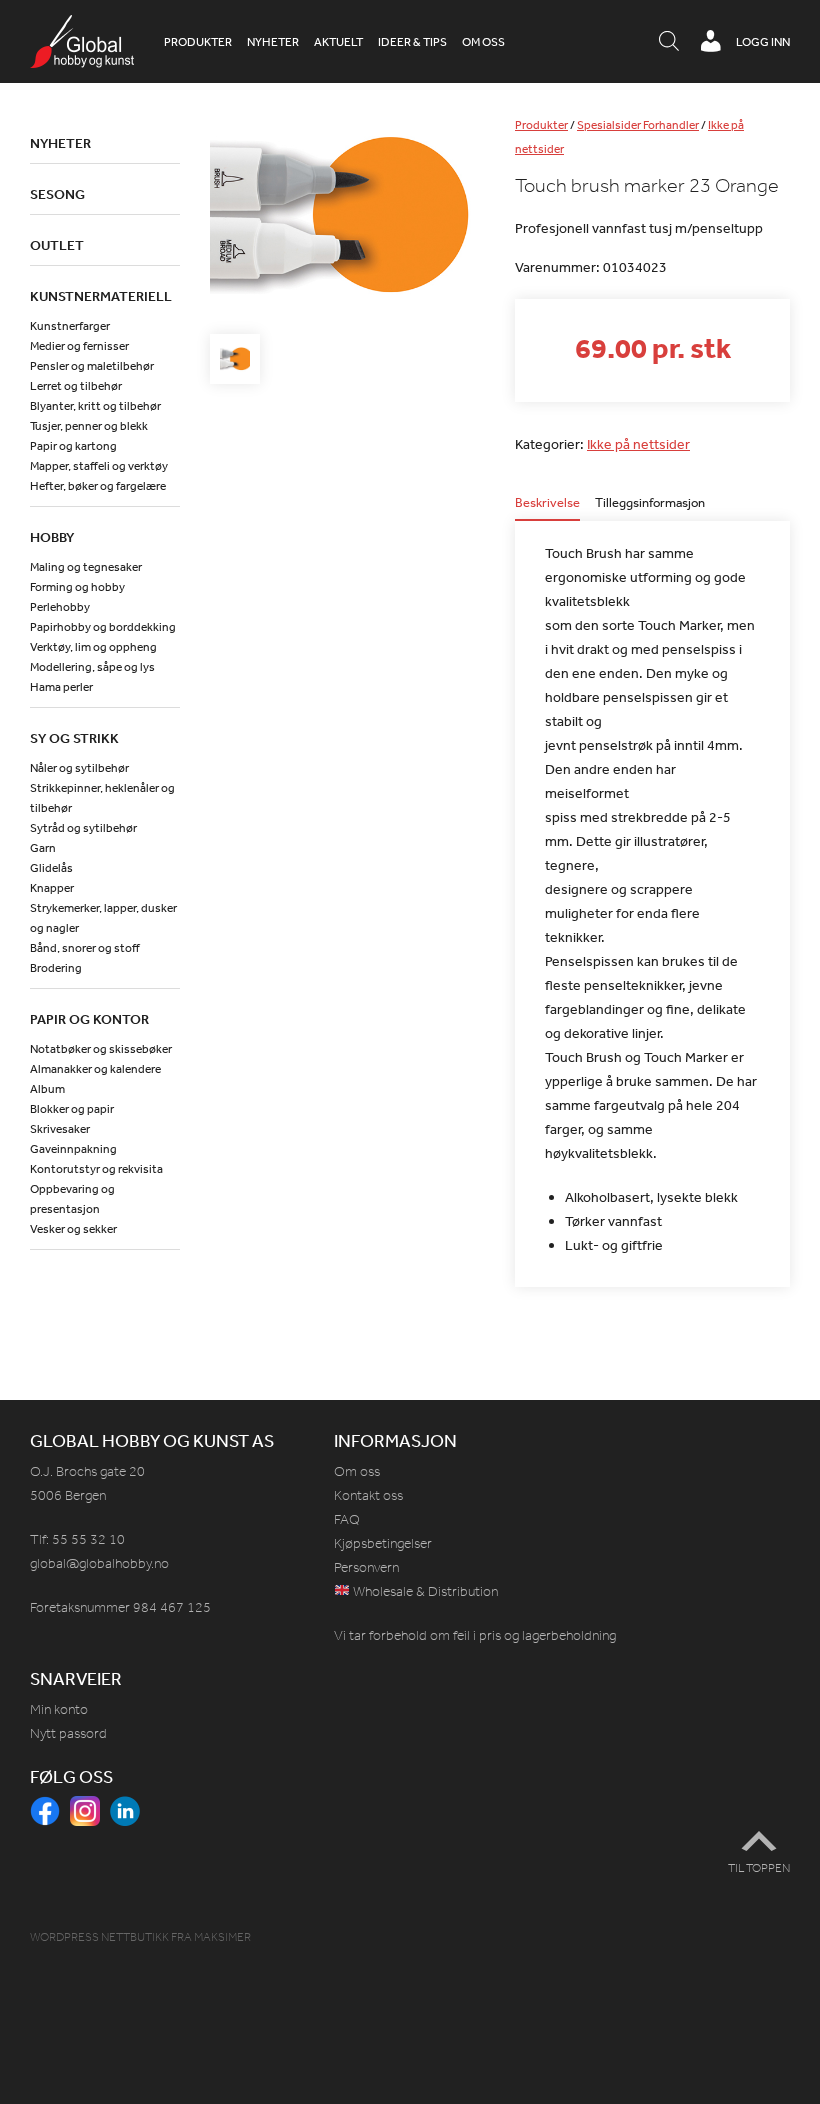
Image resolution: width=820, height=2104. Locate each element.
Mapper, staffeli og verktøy (99, 466)
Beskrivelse (547, 503)
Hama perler (61, 687)
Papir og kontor (89, 1019)
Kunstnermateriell (101, 296)
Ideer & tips (412, 42)
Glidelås (51, 868)
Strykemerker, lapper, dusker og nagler (103, 918)
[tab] (547, 508)
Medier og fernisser (79, 346)
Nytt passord (68, 1733)
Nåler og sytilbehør (79, 768)
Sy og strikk (74, 738)
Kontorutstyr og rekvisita (96, 1169)
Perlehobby (60, 607)
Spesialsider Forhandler (638, 125)
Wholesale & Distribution (424, 1591)
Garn (43, 848)
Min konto (59, 1709)
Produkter (198, 42)
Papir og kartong (73, 446)
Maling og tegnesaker (86, 567)
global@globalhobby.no (99, 1563)
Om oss (483, 42)
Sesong (57, 194)
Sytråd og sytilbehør (83, 828)
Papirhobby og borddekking (103, 627)
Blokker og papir (72, 1109)
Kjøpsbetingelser (383, 1543)
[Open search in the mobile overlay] (669, 42)
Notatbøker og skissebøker (101, 1049)
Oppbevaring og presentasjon (72, 1199)
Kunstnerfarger (70, 326)
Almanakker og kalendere (95, 1069)
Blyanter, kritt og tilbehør (95, 406)
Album (47, 1089)
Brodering (56, 968)
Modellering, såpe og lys (92, 667)
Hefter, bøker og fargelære (98, 486)
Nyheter (273, 42)
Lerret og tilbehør (76, 386)
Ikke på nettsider (638, 444)
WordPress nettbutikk (99, 1937)
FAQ (347, 1519)
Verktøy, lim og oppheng (93, 647)
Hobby (52, 537)
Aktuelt (338, 42)
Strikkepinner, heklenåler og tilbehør (102, 798)
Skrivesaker (60, 1129)
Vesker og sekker (73, 1229)
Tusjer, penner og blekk (89, 426)
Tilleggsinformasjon (650, 503)
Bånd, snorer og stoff (85, 948)
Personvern (366, 1567)
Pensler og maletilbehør (92, 366)
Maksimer (222, 1937)
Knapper (52, 888)
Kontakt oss (368, 1495)
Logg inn (763, 42)
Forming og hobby (77, 587)
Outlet (57, 245)
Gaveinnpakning (73, 1149)
